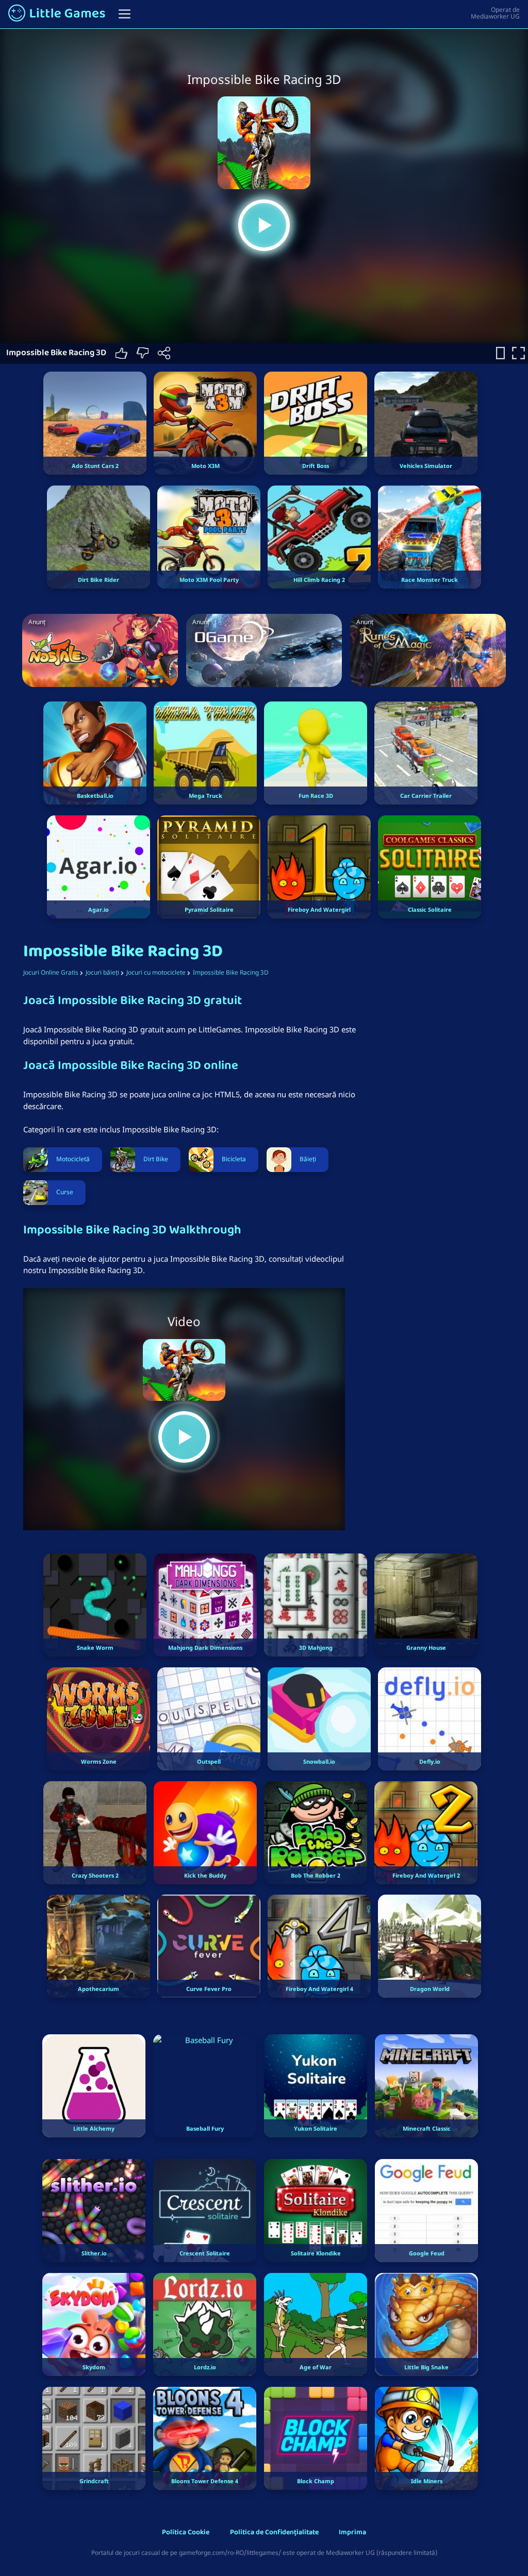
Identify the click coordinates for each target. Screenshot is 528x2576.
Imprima (352, 2533)
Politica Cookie (186, 2533)
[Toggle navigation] (125, 14)
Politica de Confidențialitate (274, 2533)
